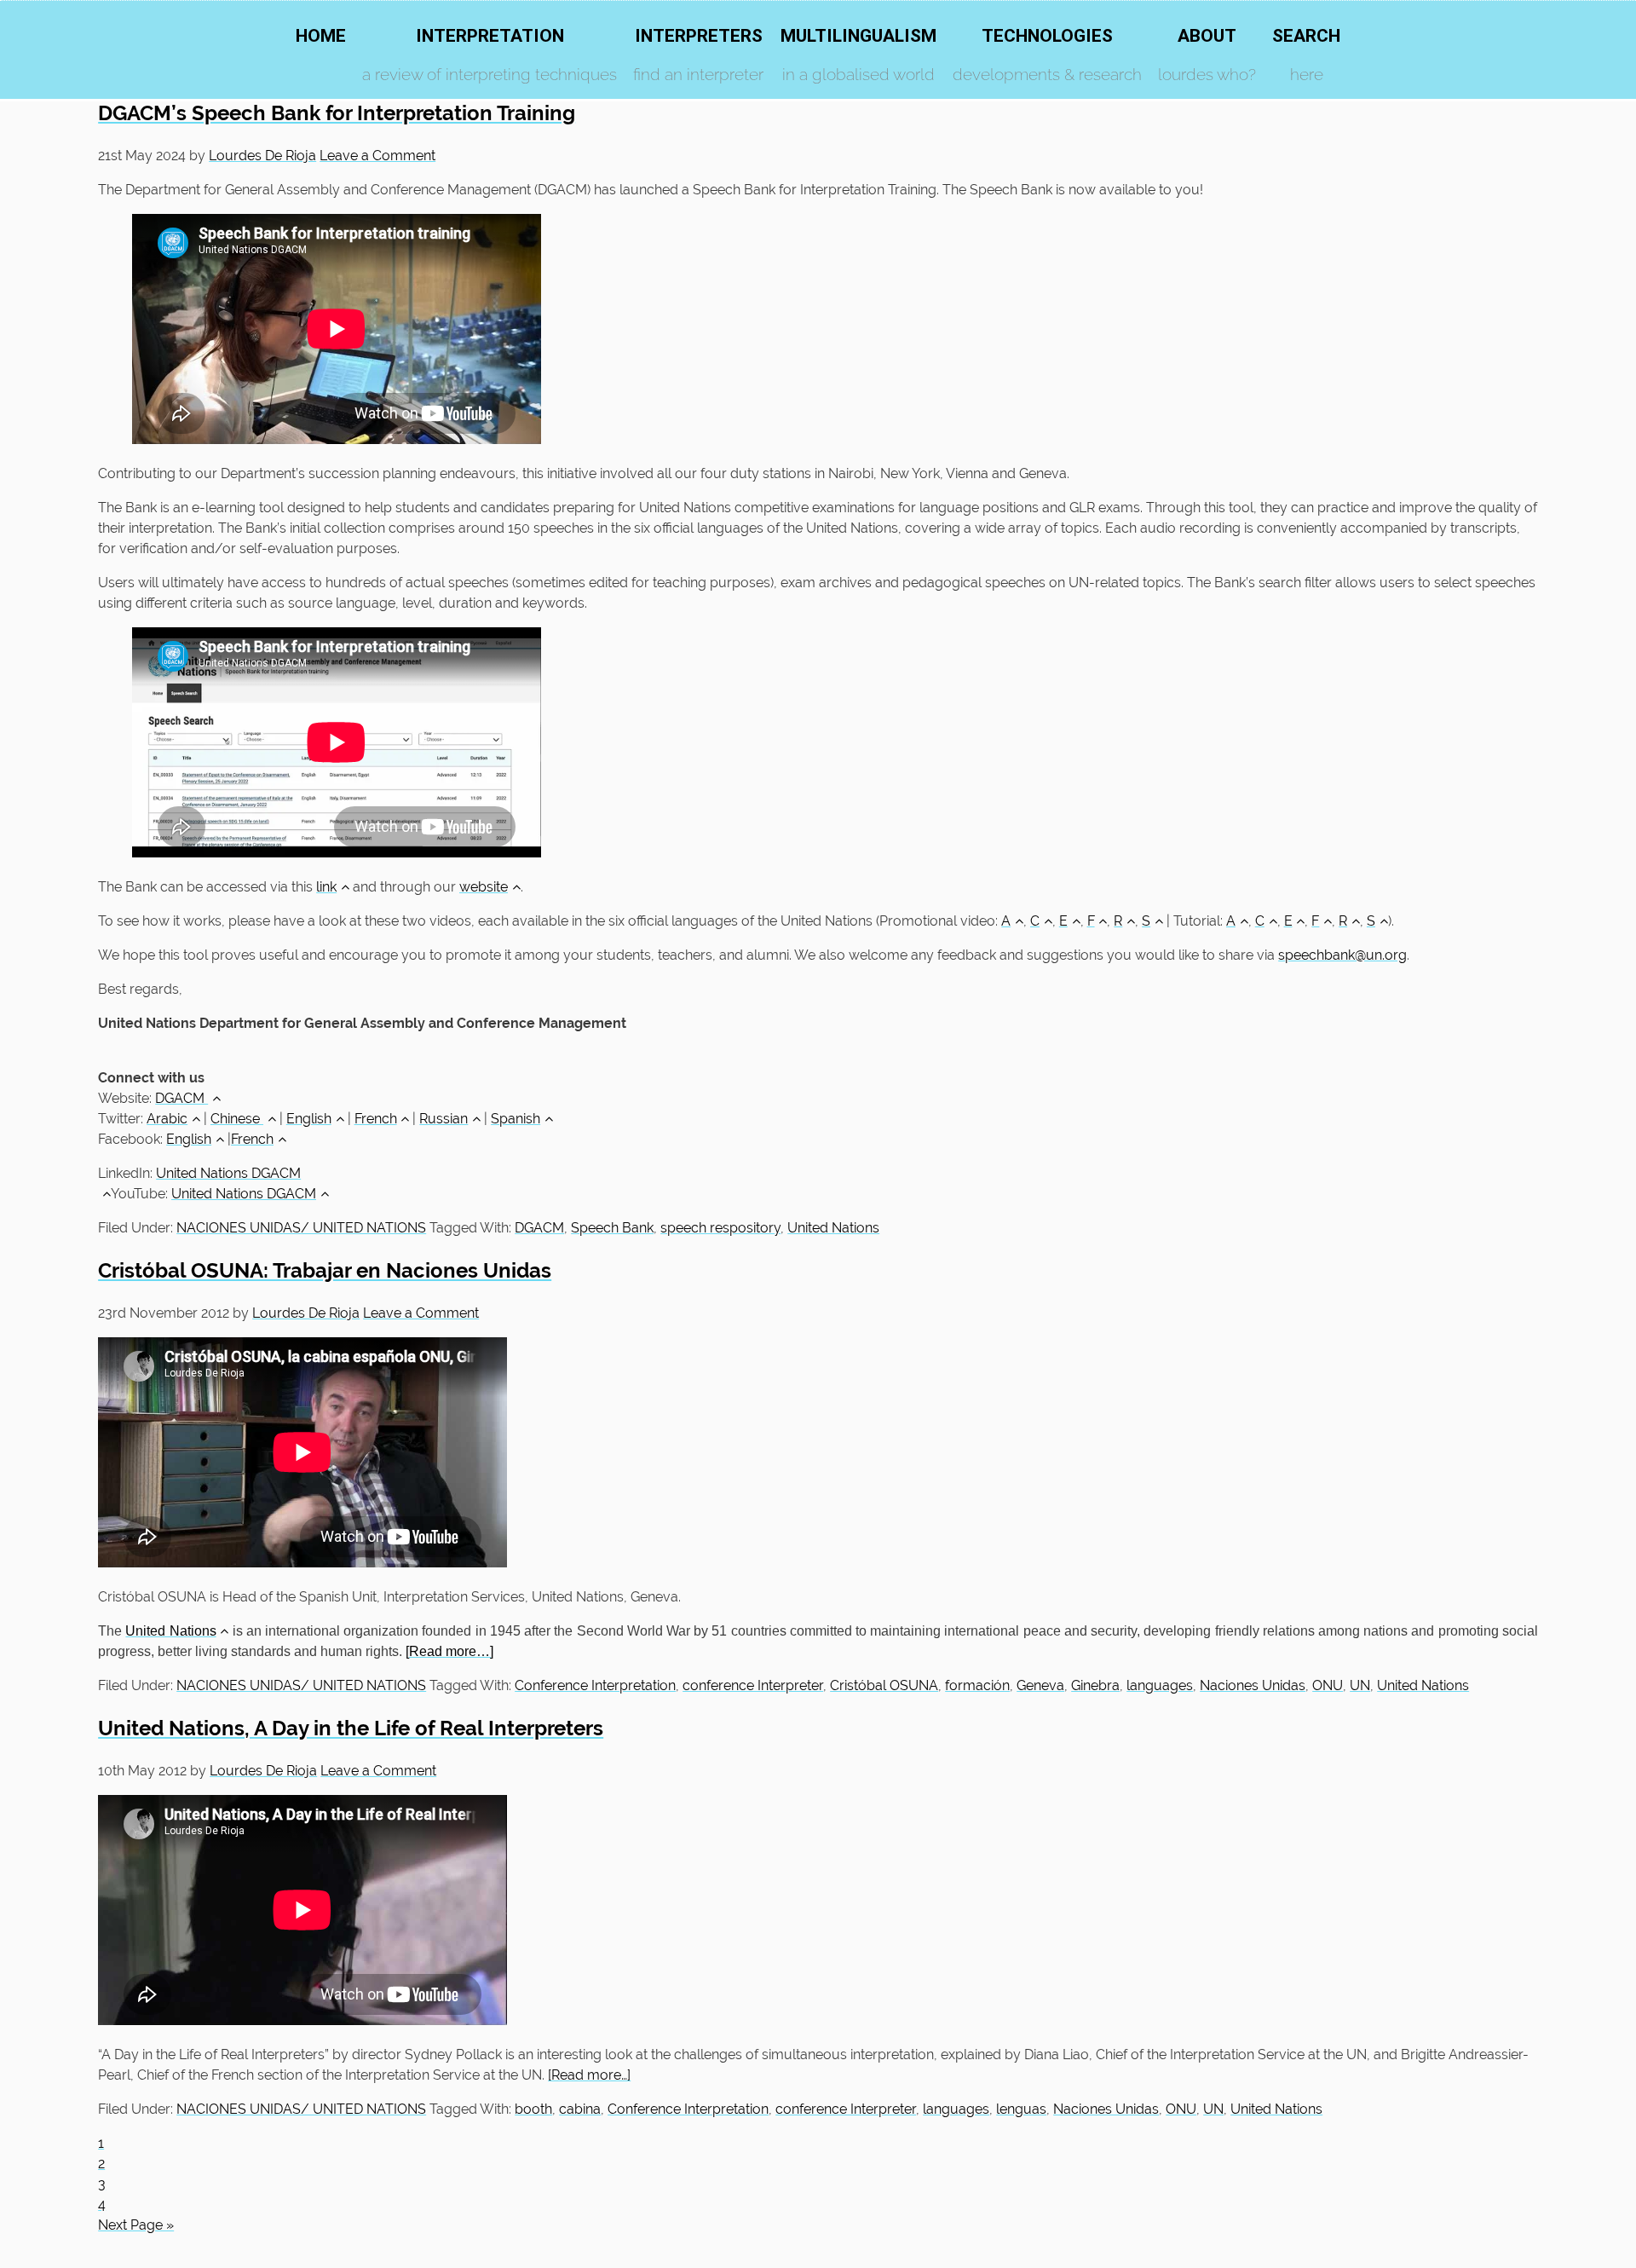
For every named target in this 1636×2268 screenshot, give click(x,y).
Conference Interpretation (595, 1685)
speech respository (720, 1228)
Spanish (516, 1119)
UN (1360, 1685)
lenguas (1021, 2109)
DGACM (181, 1098)
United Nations (833, 1228)
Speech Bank (612, 1228)
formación (977, 1685)
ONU (1328, 1685)
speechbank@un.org (1342, 955)
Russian (444, 1119)
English (309, 1119)
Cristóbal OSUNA (884, 1685)
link (326, 887)
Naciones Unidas (1253, 1685)
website (484, 887)
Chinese (237, 1119)
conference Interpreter (753, 1685)
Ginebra (1095, 1685)
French (376, 1119)
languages (1160, 1685)
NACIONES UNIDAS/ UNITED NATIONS (301, 1228)
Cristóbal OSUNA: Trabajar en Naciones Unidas (325, 1270)
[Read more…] (449, 1651)
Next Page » (136, 2225)
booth (533, 2109)
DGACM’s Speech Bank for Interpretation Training (337, 113)
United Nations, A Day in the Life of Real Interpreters (351, 1728)
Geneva (1040, 1685)
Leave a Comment (377, 156)
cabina (580, 2109)
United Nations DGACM (244, 1194)
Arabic (167, 1119)
